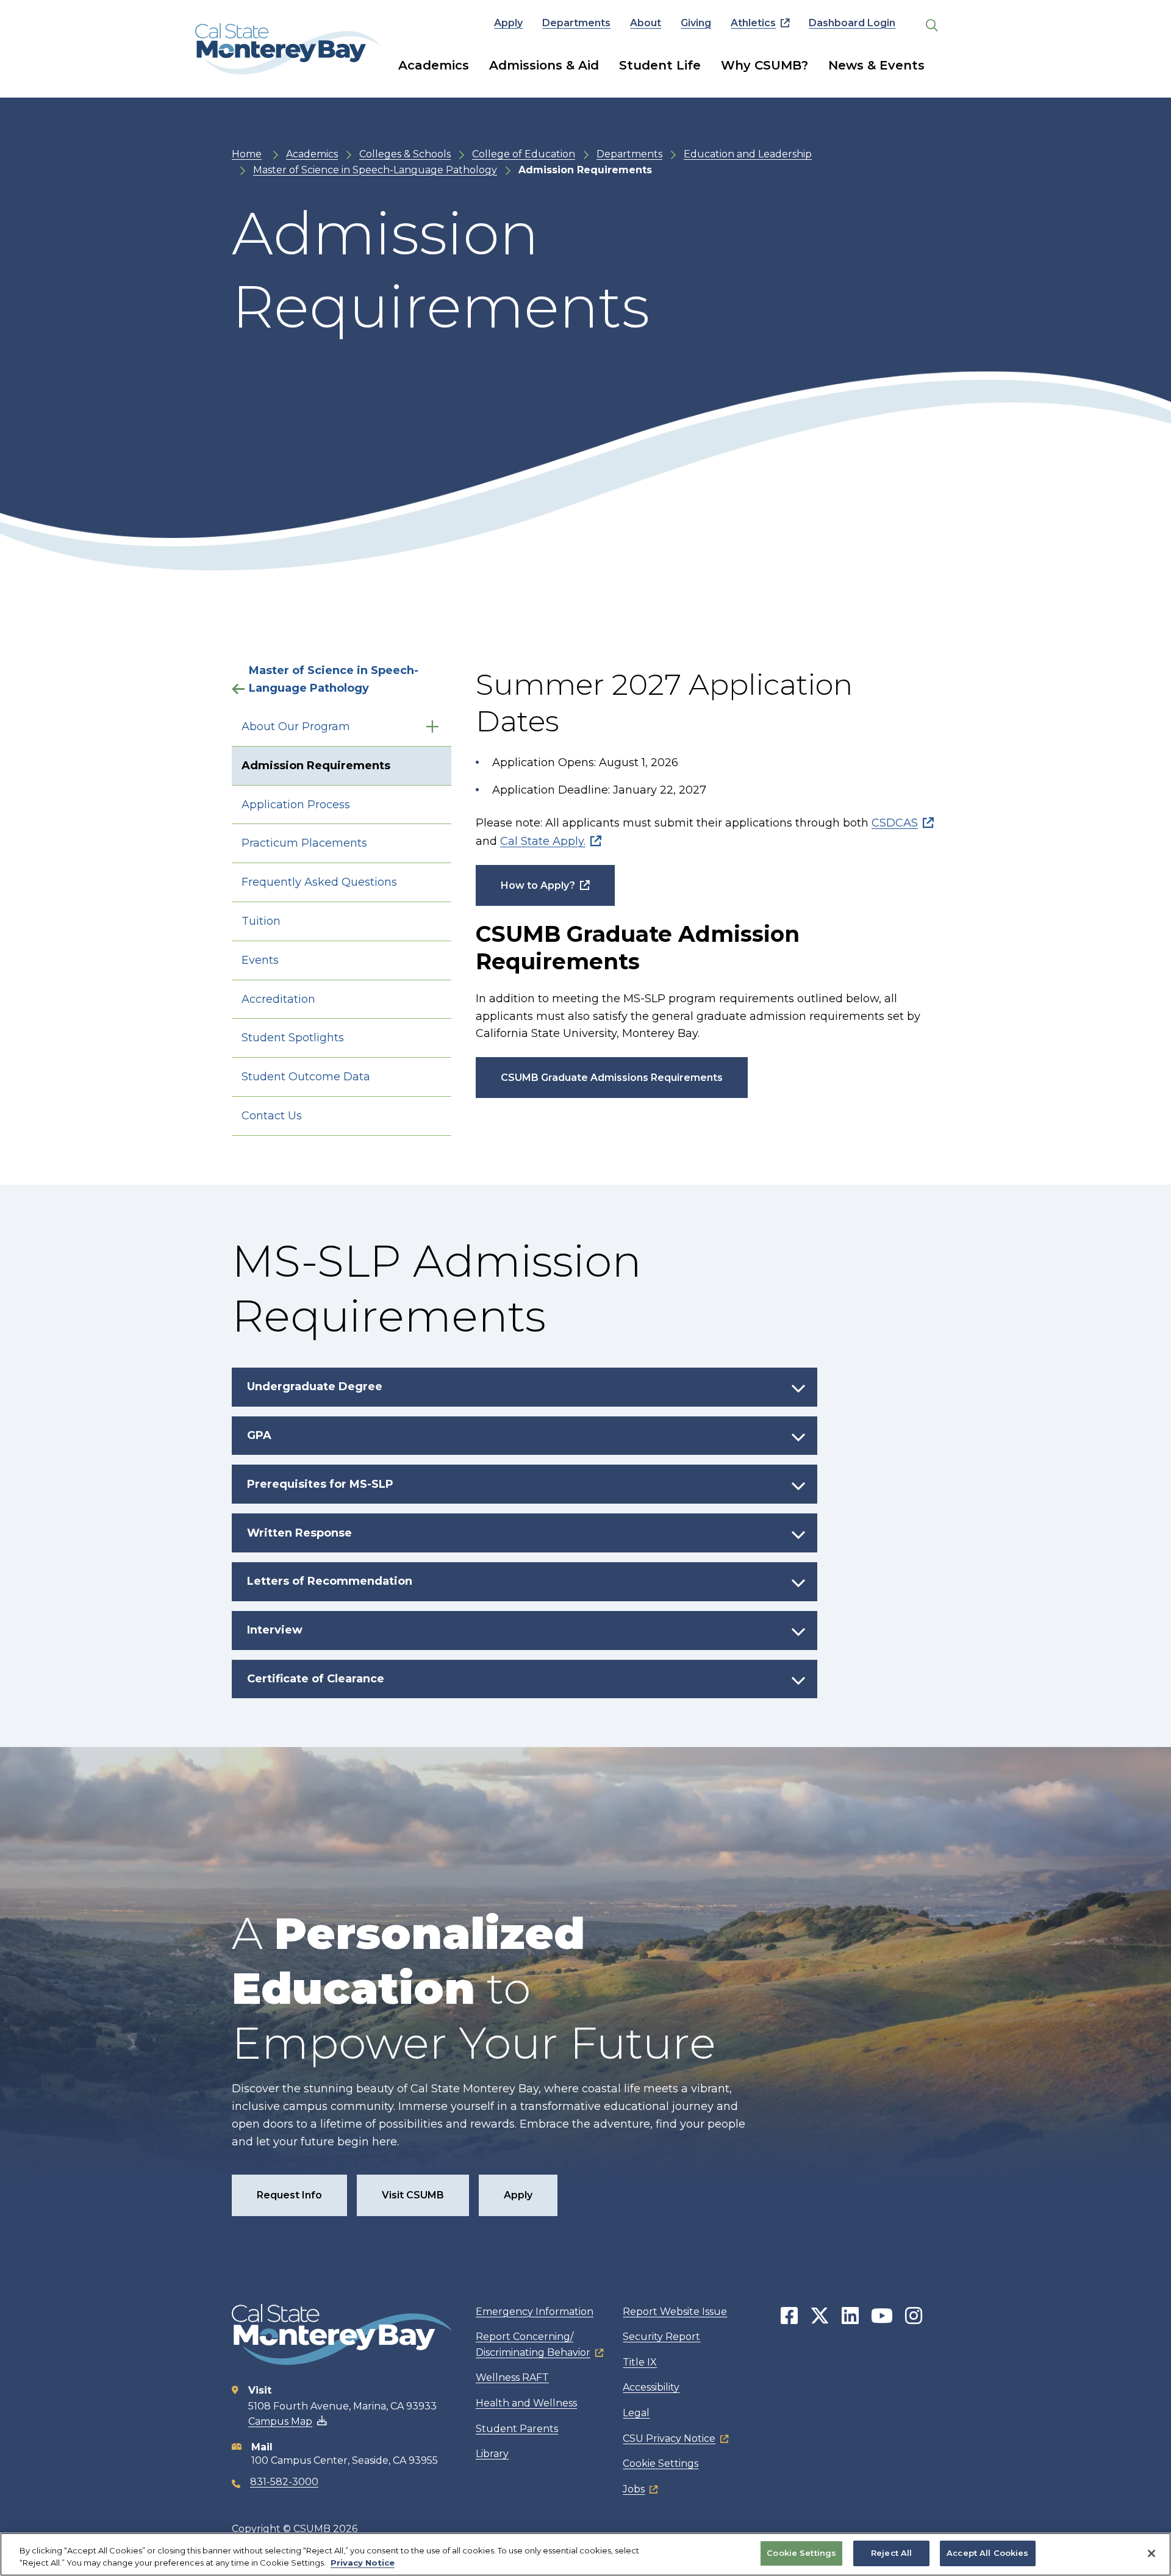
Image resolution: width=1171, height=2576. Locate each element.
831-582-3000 (284, 2482)
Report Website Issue (675, 2312)
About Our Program (296, 727)
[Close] (1151, 2553)
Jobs (634, 2489)
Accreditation (278, 999)
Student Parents (517, 2429)
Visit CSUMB (413, 2195)
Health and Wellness (526, 2403)
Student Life (660, 65)
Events (260, 960)
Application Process (296, 805)
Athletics (753, 23)
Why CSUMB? (765, 65)
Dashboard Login (852, 23)
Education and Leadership (748, 154)
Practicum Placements (304, 843)
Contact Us (272, 1116)
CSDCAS (895, 823)
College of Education (524, 154)
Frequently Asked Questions (319, 882)
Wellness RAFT (512, 2377)
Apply (508, 23)
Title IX (640, 2362)
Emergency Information (535, 2312)
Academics (434, 65)
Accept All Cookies (987, 2553)
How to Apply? (538, 885)
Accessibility (651, 2387)
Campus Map (280, 2421)
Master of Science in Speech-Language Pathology (375, 170)
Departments (576, 23)
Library (492, 2454)
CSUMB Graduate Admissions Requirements (612, 1078)
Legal (636, 2413)
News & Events (876, 65)
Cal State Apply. (543, 841)
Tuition (261, 921)
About (646, 23)
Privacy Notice (363, 2563)
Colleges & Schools (405, 154)
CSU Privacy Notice (669, 2438)
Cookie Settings (661, 2463)
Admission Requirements (316, 766)
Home (247, 154)
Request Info (289, 2195)
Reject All (891, 2553)
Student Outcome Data (306, 1077)
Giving (696, 23)
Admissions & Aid (544, 65)
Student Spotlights (293, 1038)
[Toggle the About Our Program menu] (432, 727)
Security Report (661, 2337)
